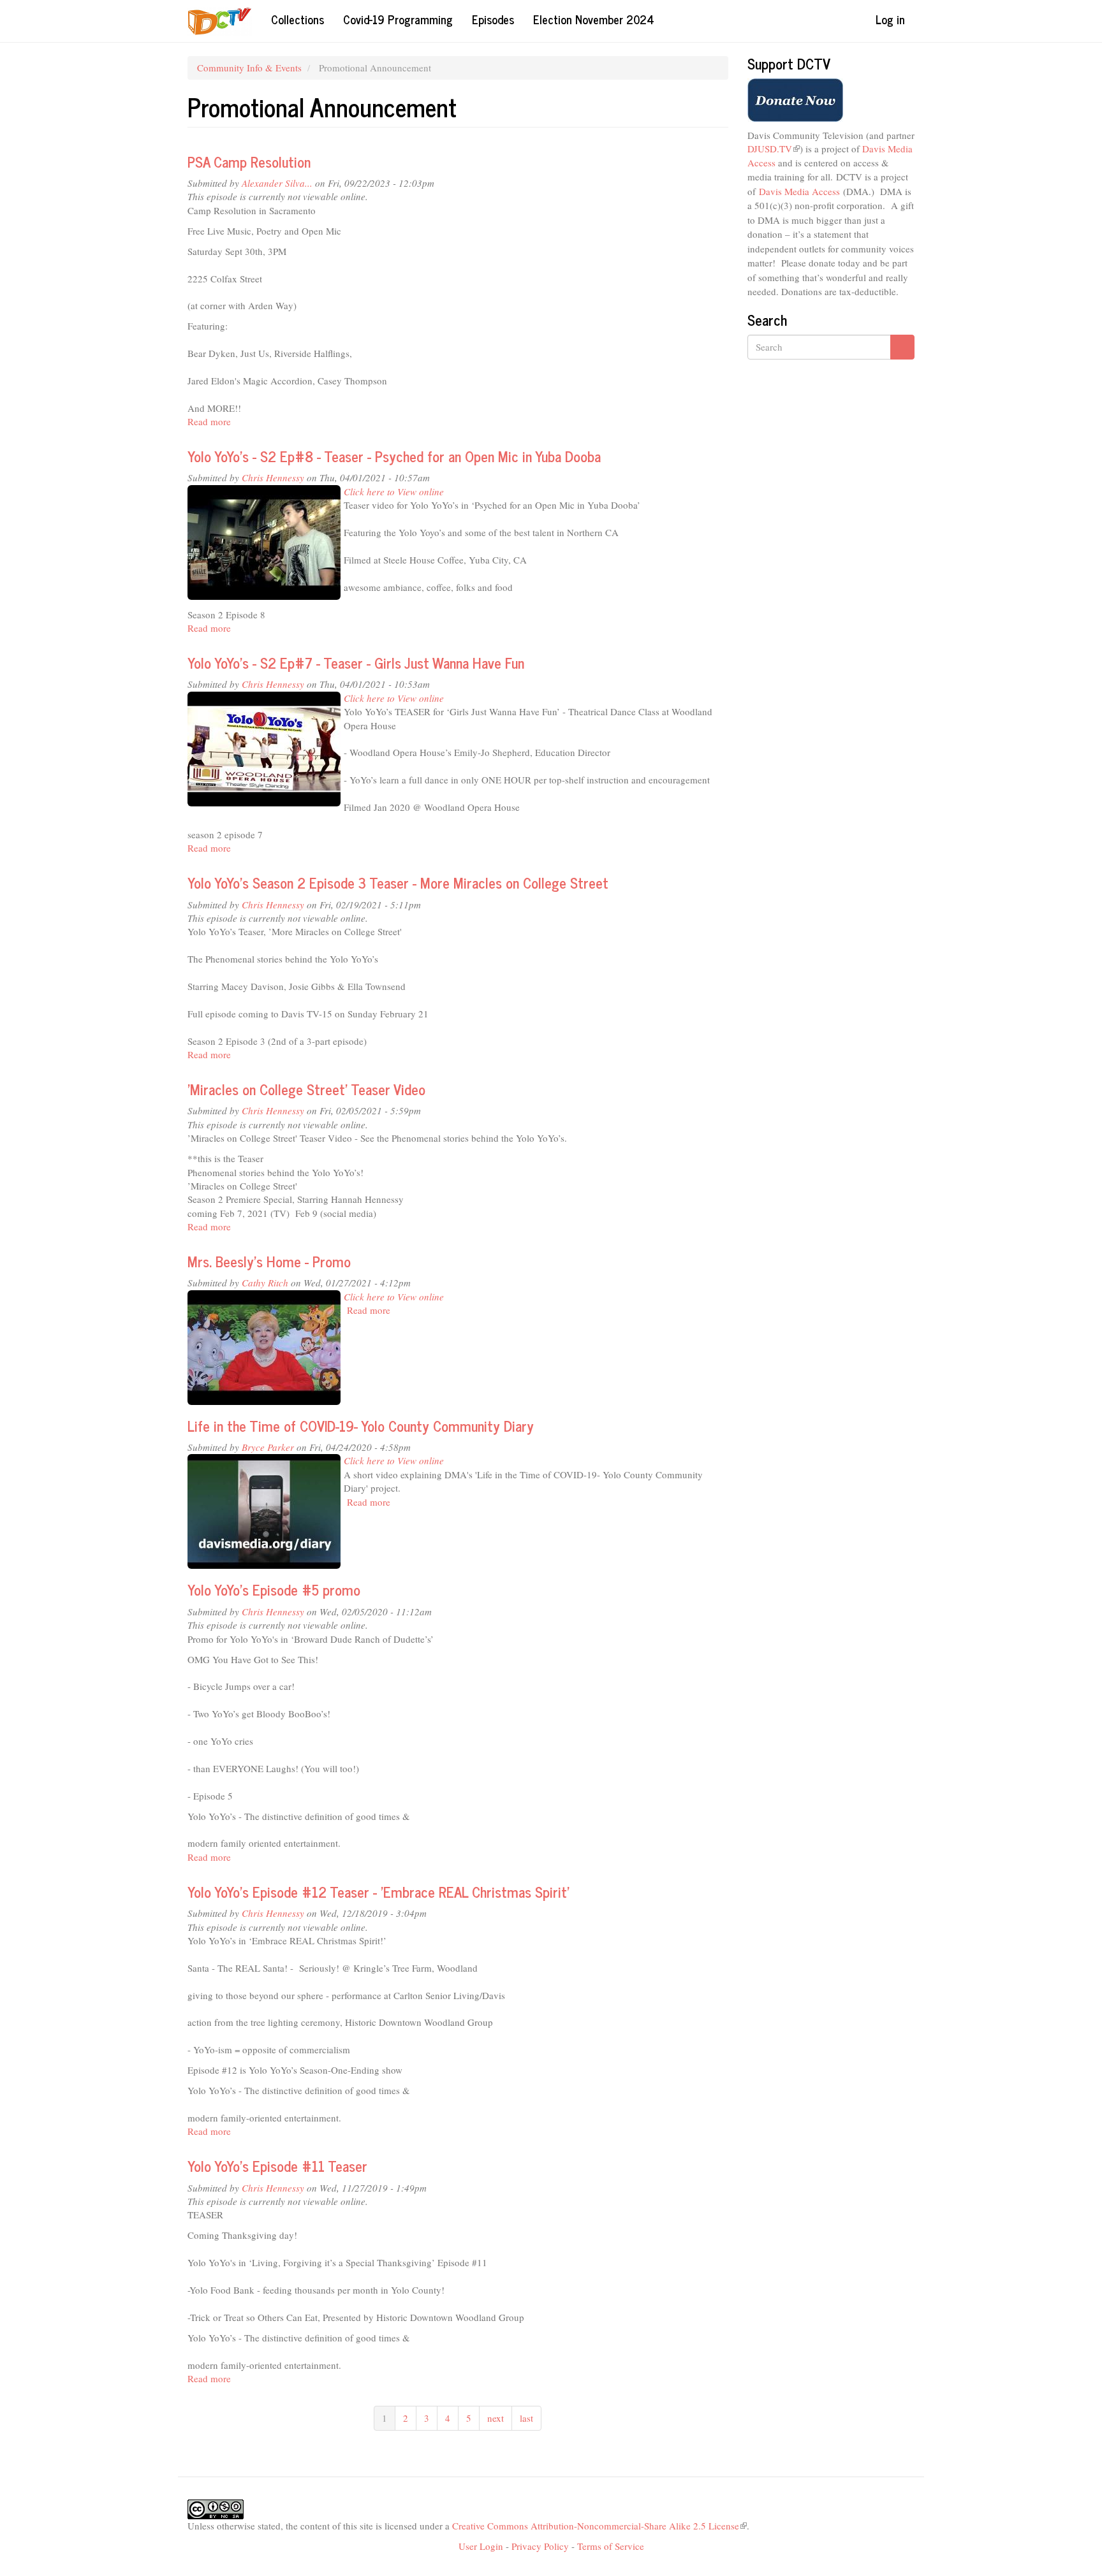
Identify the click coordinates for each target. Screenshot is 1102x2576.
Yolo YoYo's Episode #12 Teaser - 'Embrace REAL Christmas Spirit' (378, 1892)
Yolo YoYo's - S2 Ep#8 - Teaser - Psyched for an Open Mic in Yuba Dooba (394, 456)
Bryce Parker (268, 1447)
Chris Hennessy (273, 477)
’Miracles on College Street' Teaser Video (306, 1089)
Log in (890, 19)
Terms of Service (611, 2546)
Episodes (493, 19)
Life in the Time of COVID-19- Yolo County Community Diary (361, 1426)
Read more (209, 421)
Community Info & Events (249, 68)
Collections (298, 19)
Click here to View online (394, 491)
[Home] (224, 21)
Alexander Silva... (277, 183)
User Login (481, 2546)
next (496, 2418)
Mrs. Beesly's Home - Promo (269, 1261)
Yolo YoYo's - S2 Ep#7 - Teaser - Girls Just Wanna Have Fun (356, 663)
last (526, 2418)
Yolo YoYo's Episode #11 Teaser (277, 2166)
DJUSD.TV (774, 149)
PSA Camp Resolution (249, 162)
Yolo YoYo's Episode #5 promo (274, 1590)
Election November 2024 (594, 19)
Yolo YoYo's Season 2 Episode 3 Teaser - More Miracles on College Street (398, 883)
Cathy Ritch (265, 1283)
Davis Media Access (799, 191)
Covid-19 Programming (398, 19)
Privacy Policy (540, 2546)
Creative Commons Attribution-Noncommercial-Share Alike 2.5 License (599, 2526)
